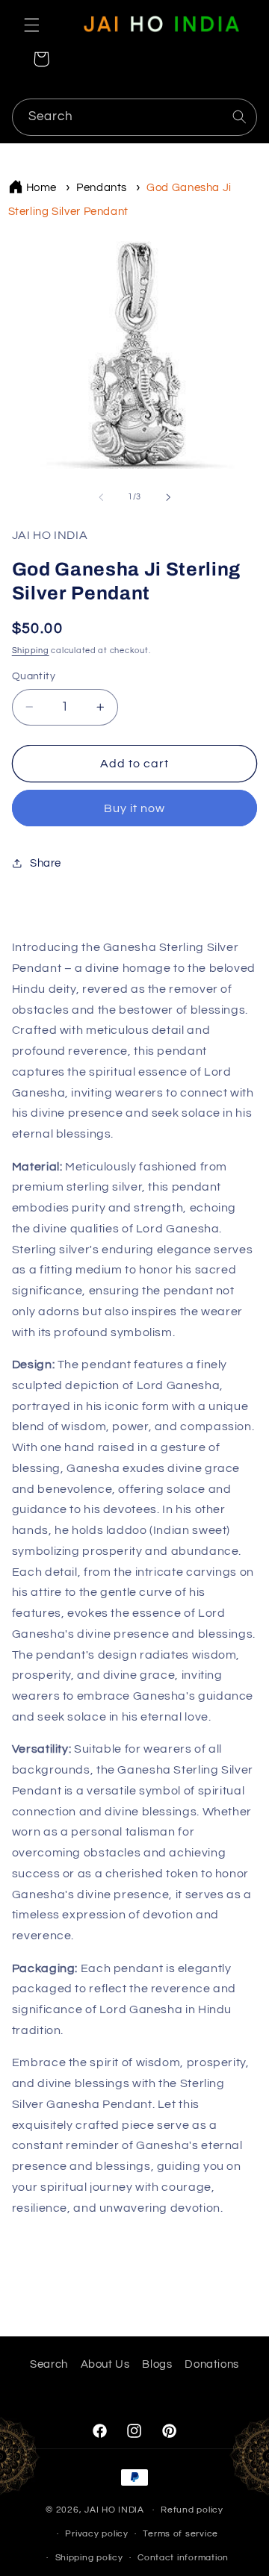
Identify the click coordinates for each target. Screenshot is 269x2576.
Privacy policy (96, 2534)
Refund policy (192, 2510)
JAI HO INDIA (114, 2510)
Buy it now (135, 808)
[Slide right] (168, 497)
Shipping (31, 651)
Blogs (157, 2364)
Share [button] (46, 863)
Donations (212, 2364)
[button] (31, 25)
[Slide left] (101, 497)
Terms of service (180, 2534)
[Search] (239, 116)
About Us (105, 2364)
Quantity (34, 676)
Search (49, 2364)
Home (42, 188)
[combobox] (135, 117)
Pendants (102, 188)
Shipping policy (89, 2558)
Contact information (183, 2558)
